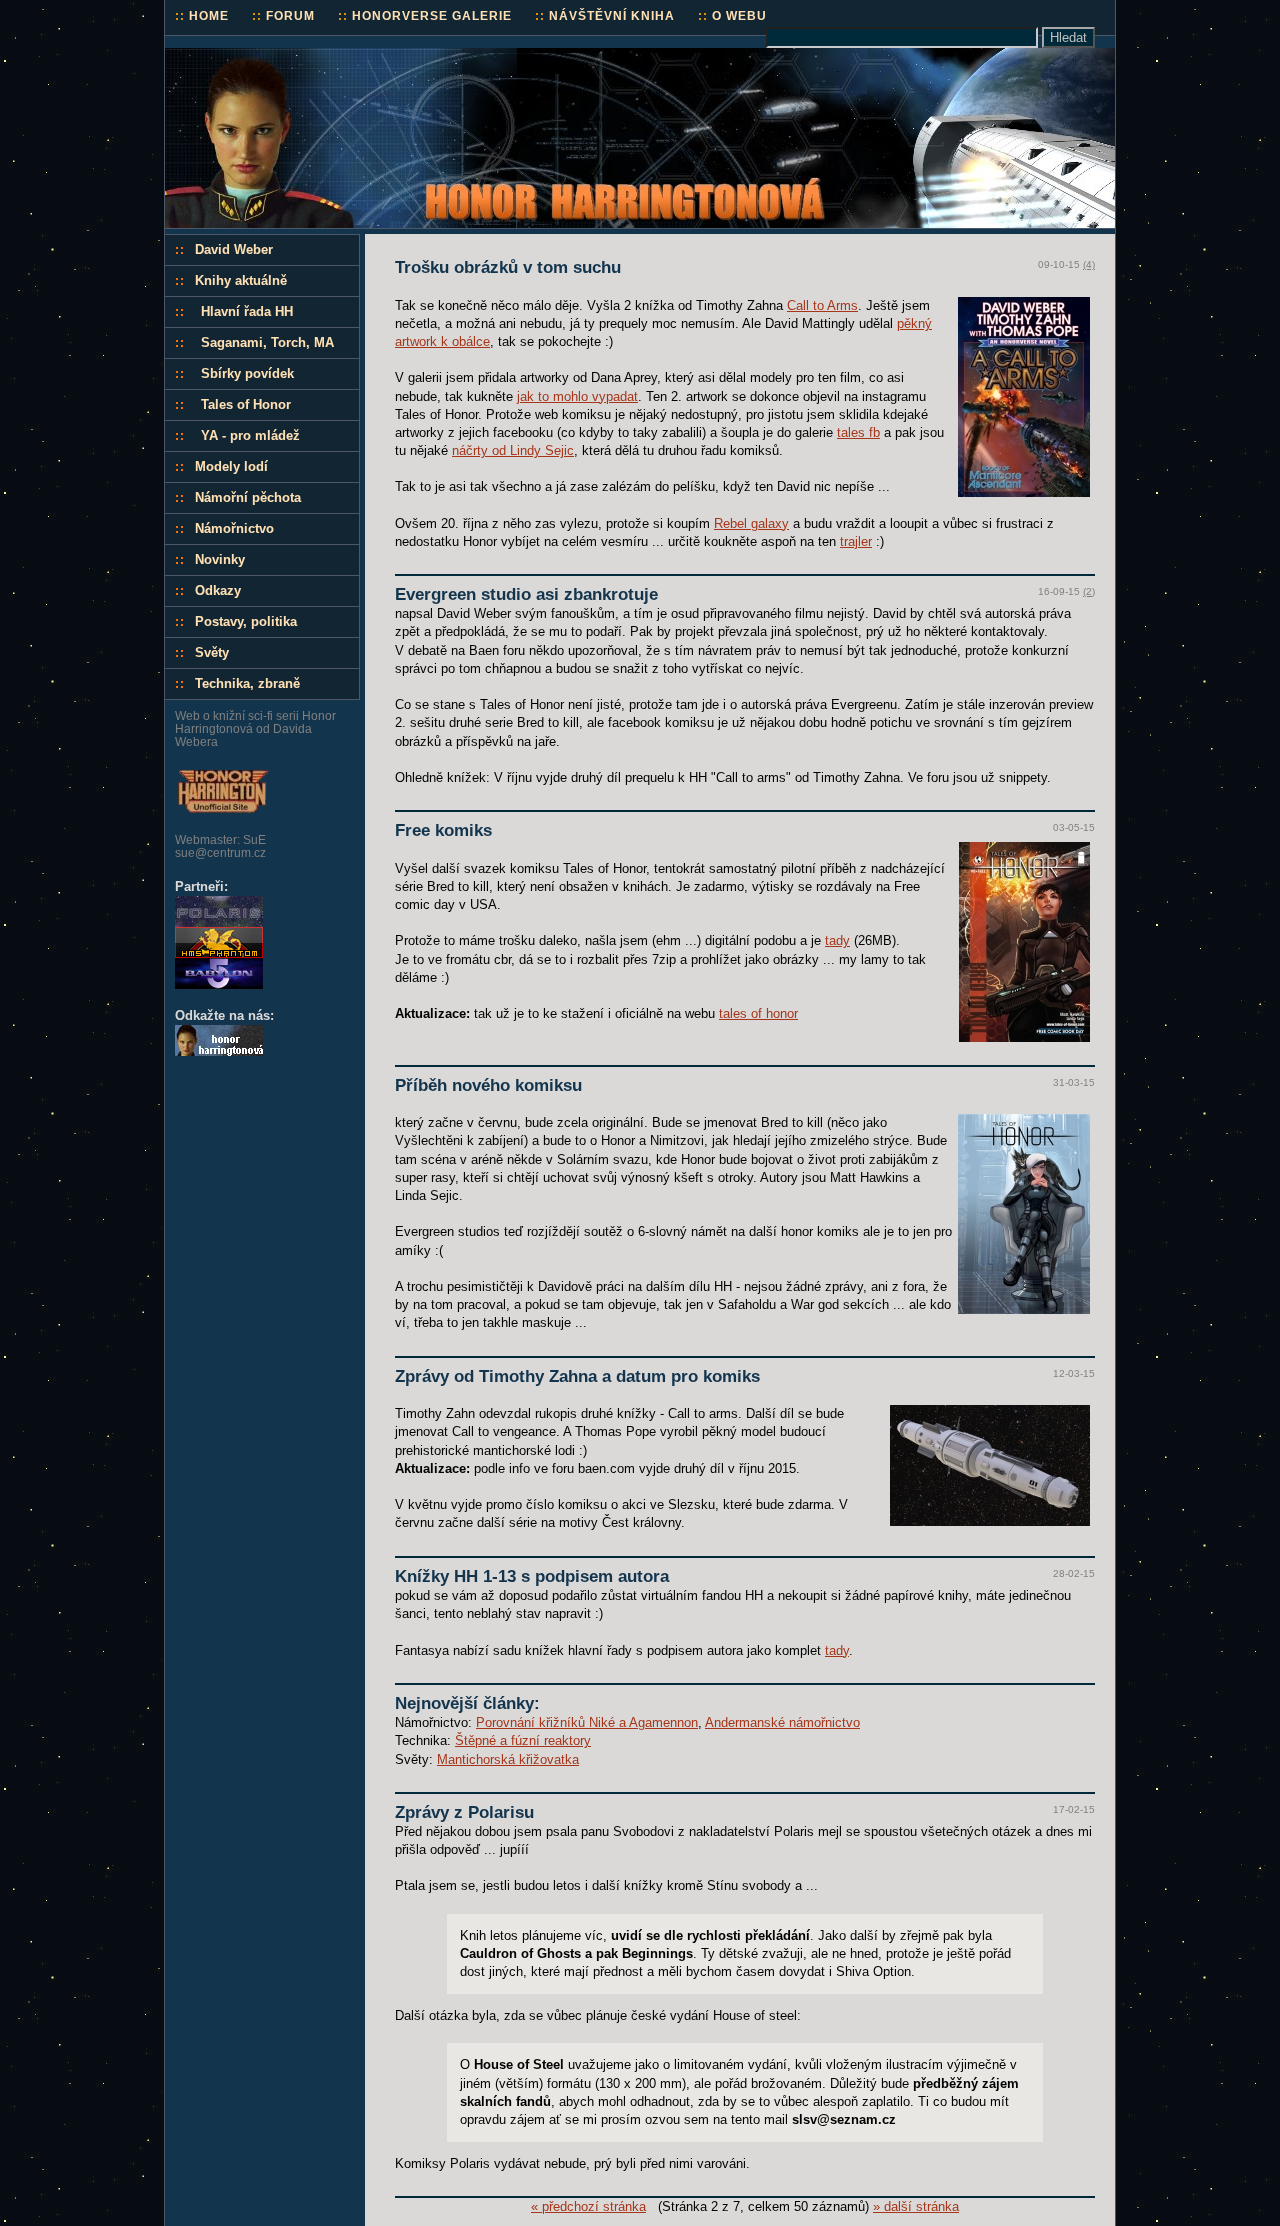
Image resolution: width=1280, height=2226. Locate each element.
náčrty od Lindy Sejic (513, 450)
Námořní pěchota (248, 497)
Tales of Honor (246, 404)
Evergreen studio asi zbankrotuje (526, 594)
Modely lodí (231, 466)
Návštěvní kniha (605, 15)
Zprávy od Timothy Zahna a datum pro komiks (577, 1376)
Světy (212, 652)
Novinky (220, 559)
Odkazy (218, 590)
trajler (856, 541)
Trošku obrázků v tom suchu (508, 267)
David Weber (234, 249)
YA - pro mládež (250, 435)
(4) (1089, 264)
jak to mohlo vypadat (577, 396)
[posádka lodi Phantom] (219, 953)
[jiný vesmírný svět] (219, 984)
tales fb (858, 432)
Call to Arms (822, 305)
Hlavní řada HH (247, 311)
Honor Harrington (234, 57)
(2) (1089, 591)
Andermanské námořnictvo (782, 1722)
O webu (732, 15)
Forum (283, 15)
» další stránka (916, 2206)
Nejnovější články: (467, 1703)
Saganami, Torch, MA (267, 342)
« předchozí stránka (588, 2206)
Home (202, 15)
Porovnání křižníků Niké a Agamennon (587, 1722)
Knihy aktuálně (241, 280)
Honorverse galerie (425, 15)
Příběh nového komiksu (488, 1085)
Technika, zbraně (247, 683)
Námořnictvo (234, 528)
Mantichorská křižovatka (508, 1759)
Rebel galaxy (751, 523)
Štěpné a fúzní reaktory (523, 1740)
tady (837, 940)
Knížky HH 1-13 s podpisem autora (532, 1576)
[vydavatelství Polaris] (219, 922)
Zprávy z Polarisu (464, 1812)
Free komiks (443, 830)
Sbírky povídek (247, 373)
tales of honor (758, 1013)
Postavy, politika (246, 621)
